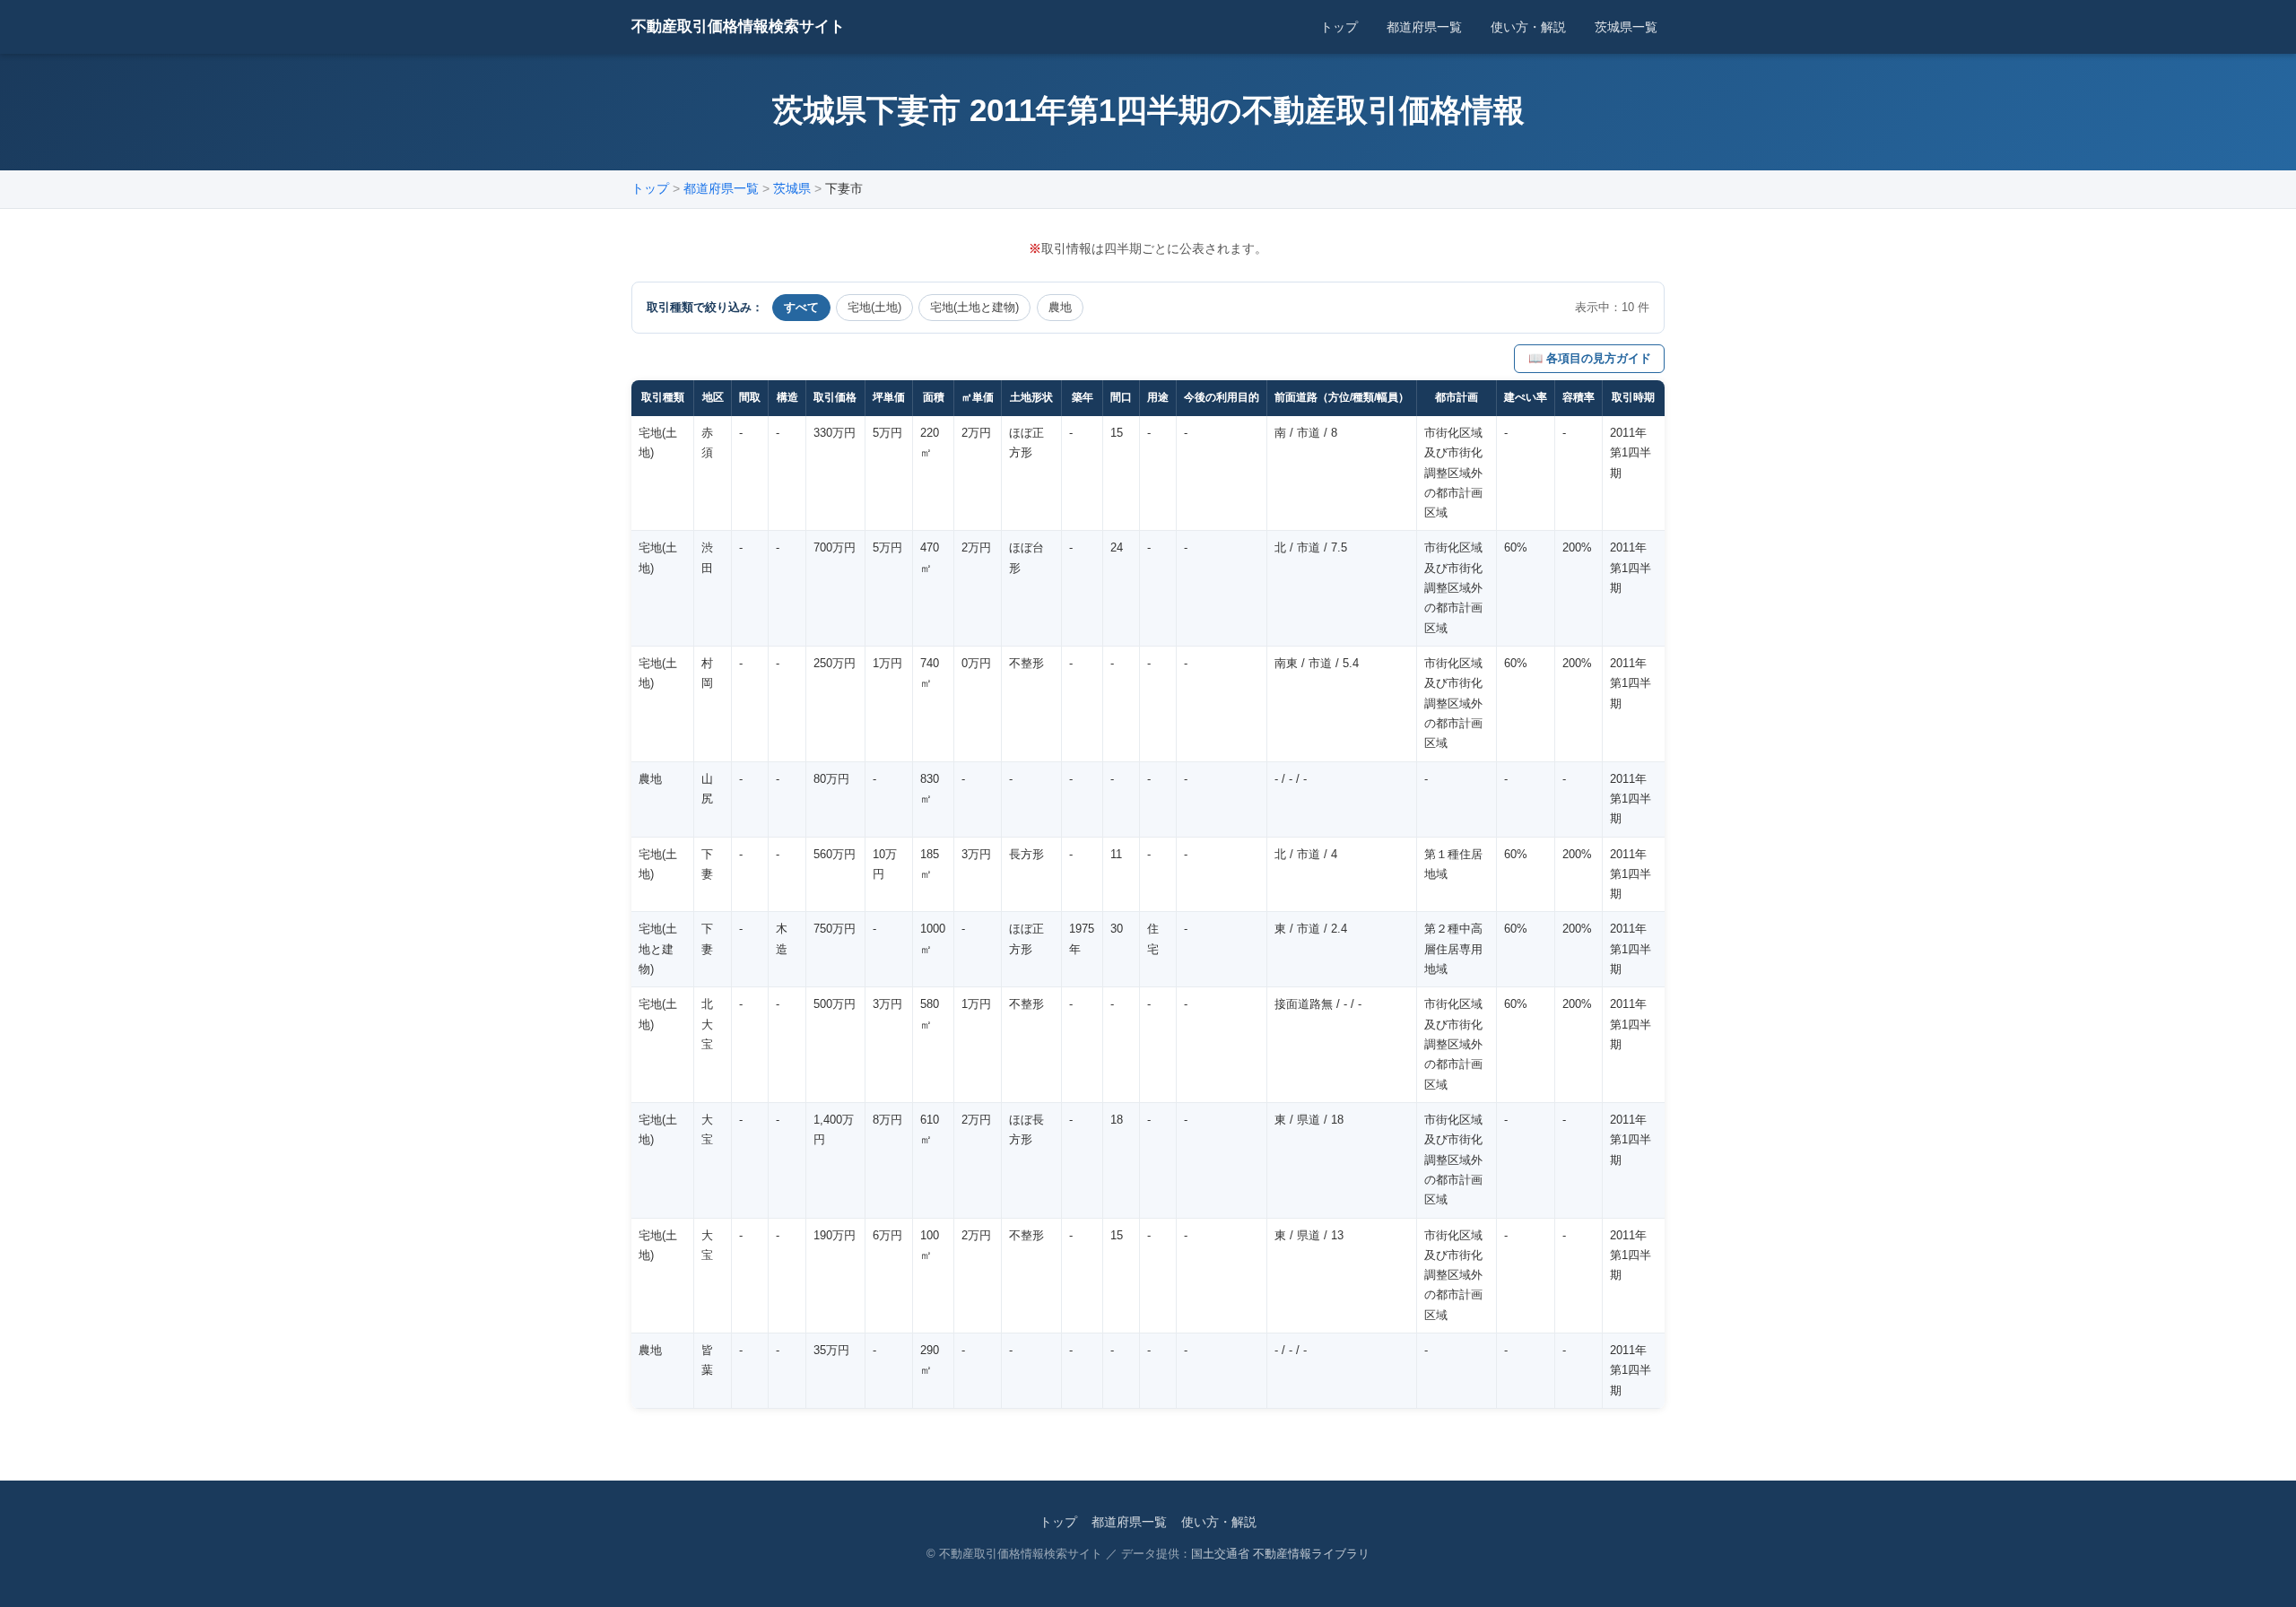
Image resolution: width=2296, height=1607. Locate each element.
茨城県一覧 (1626, 27)
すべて (801, 307)
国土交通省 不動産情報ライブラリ (1280, 1554)
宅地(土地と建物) (974, 307)
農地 (1060, 307)
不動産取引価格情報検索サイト (738, 26)
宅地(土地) (874, 307)
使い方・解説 (1528, 27)
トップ (1339, 27)
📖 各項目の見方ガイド (1590, 358)
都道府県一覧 (1424, 27)
